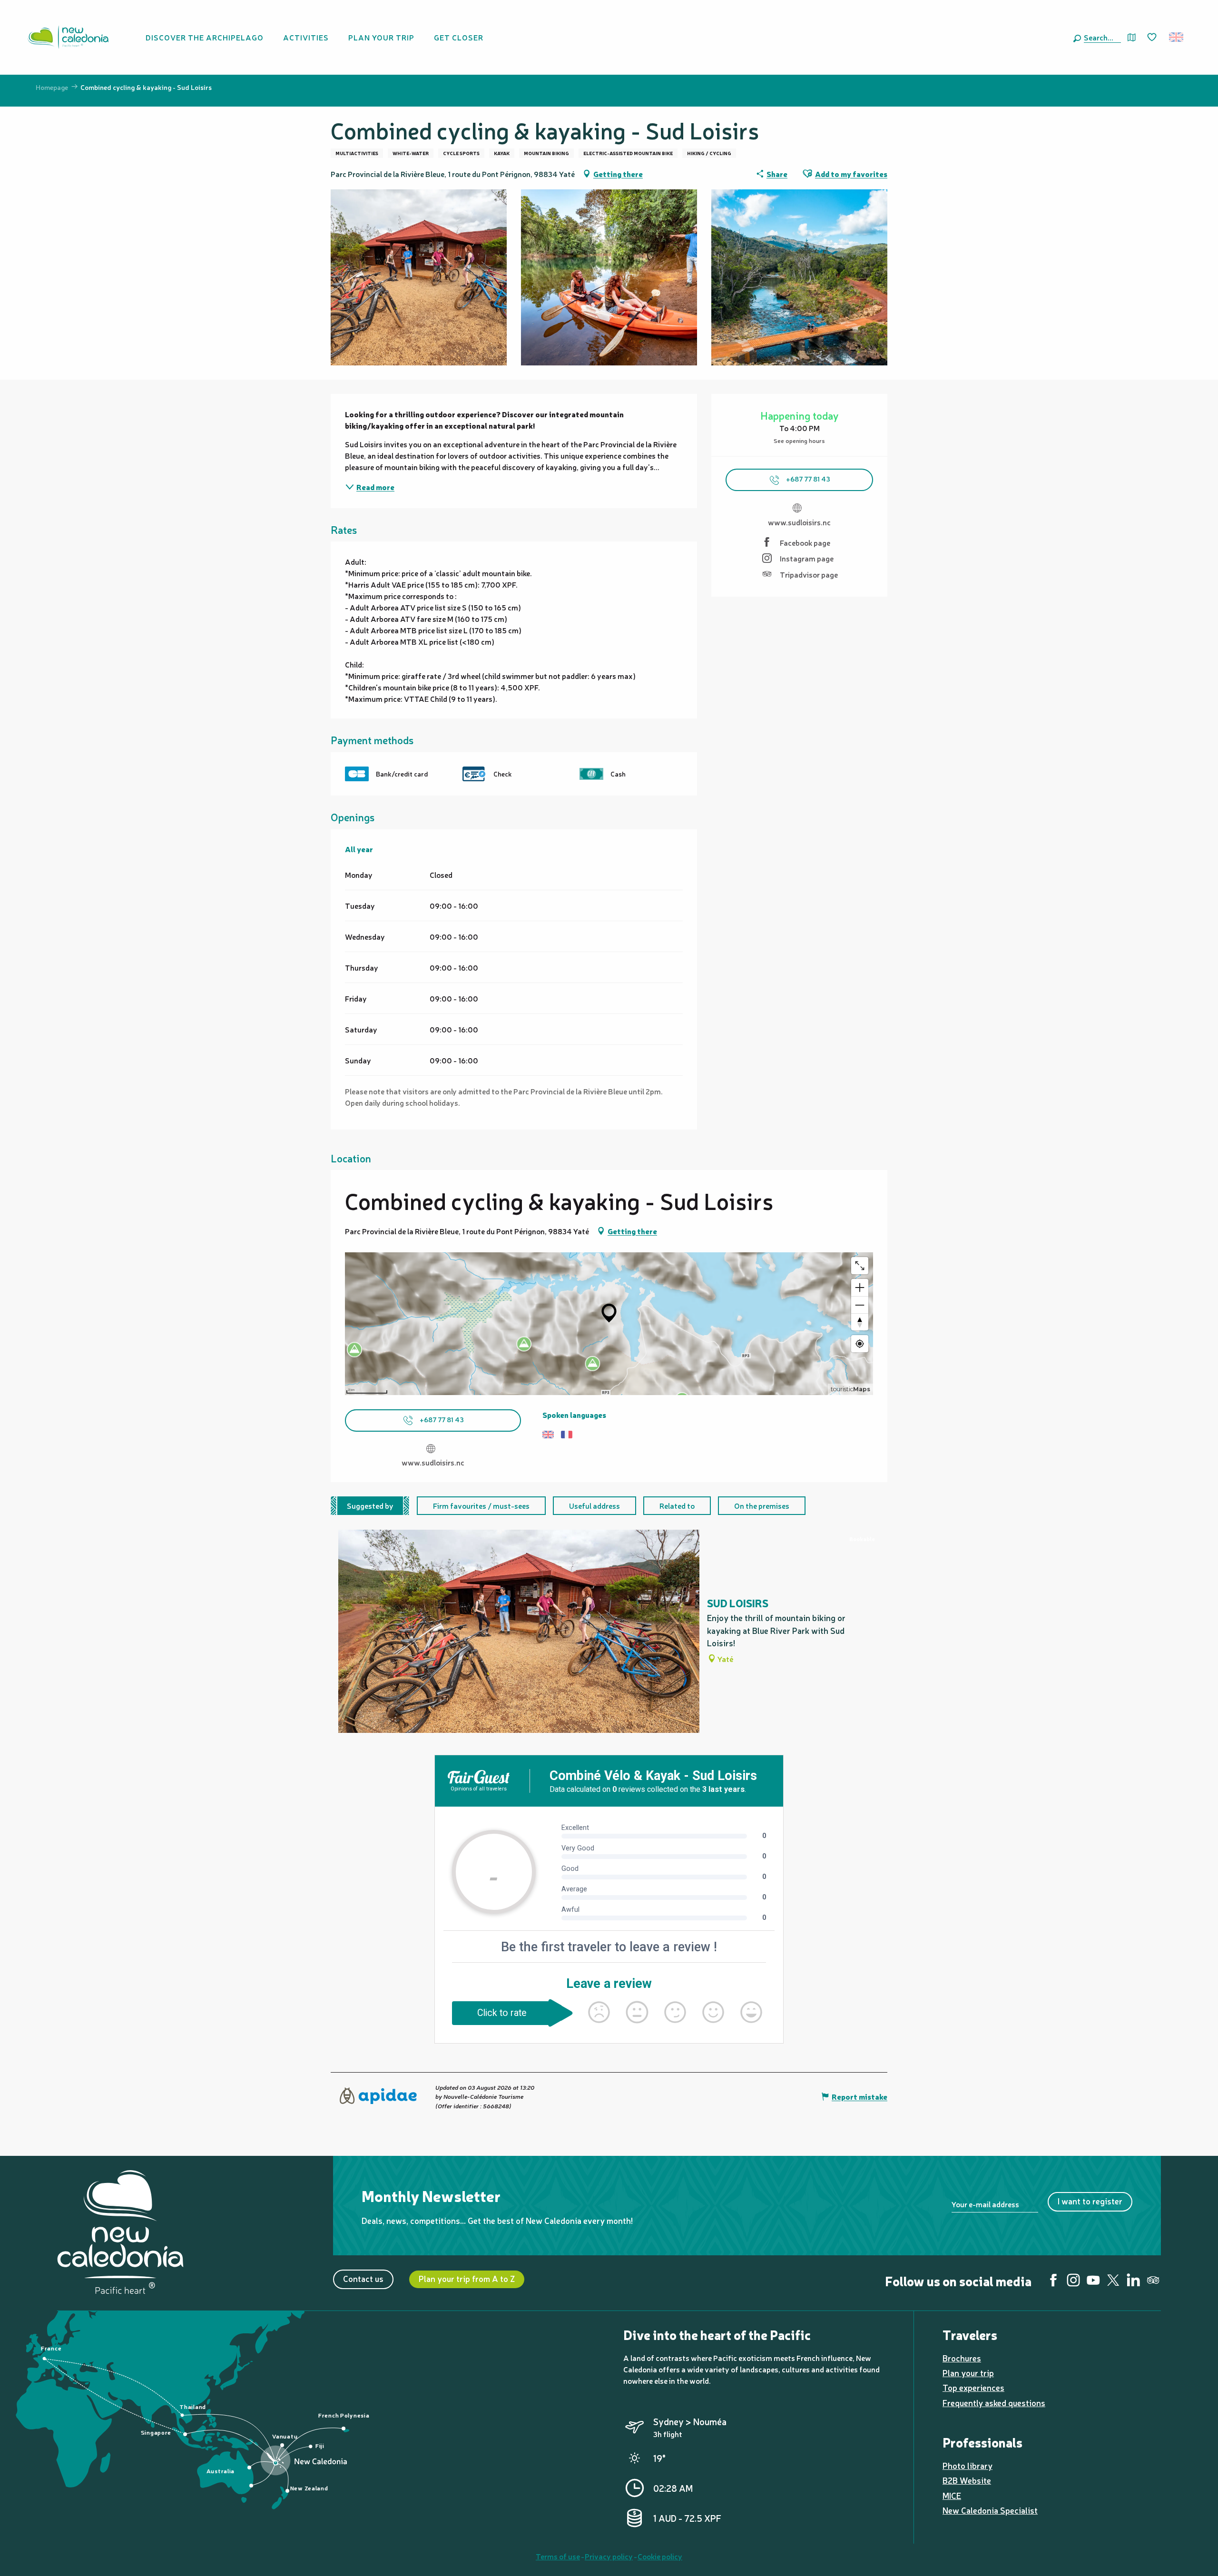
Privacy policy (609, 2556)
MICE (952, 2495)
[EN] (1177, 37)
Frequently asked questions (994, 2403)
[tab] (370, 1506)
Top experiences (973, 2387)
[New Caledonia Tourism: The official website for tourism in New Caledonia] (68, 37)
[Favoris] (1153, 38)
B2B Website (967, 2480)
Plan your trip (968, 2373)
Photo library (968, 2465)
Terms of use (558, 2556)
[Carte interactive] (1132, 37)
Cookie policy (660, 2556)
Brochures (962, 2358)
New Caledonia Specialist (990, 2510)
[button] (1100, 37)
